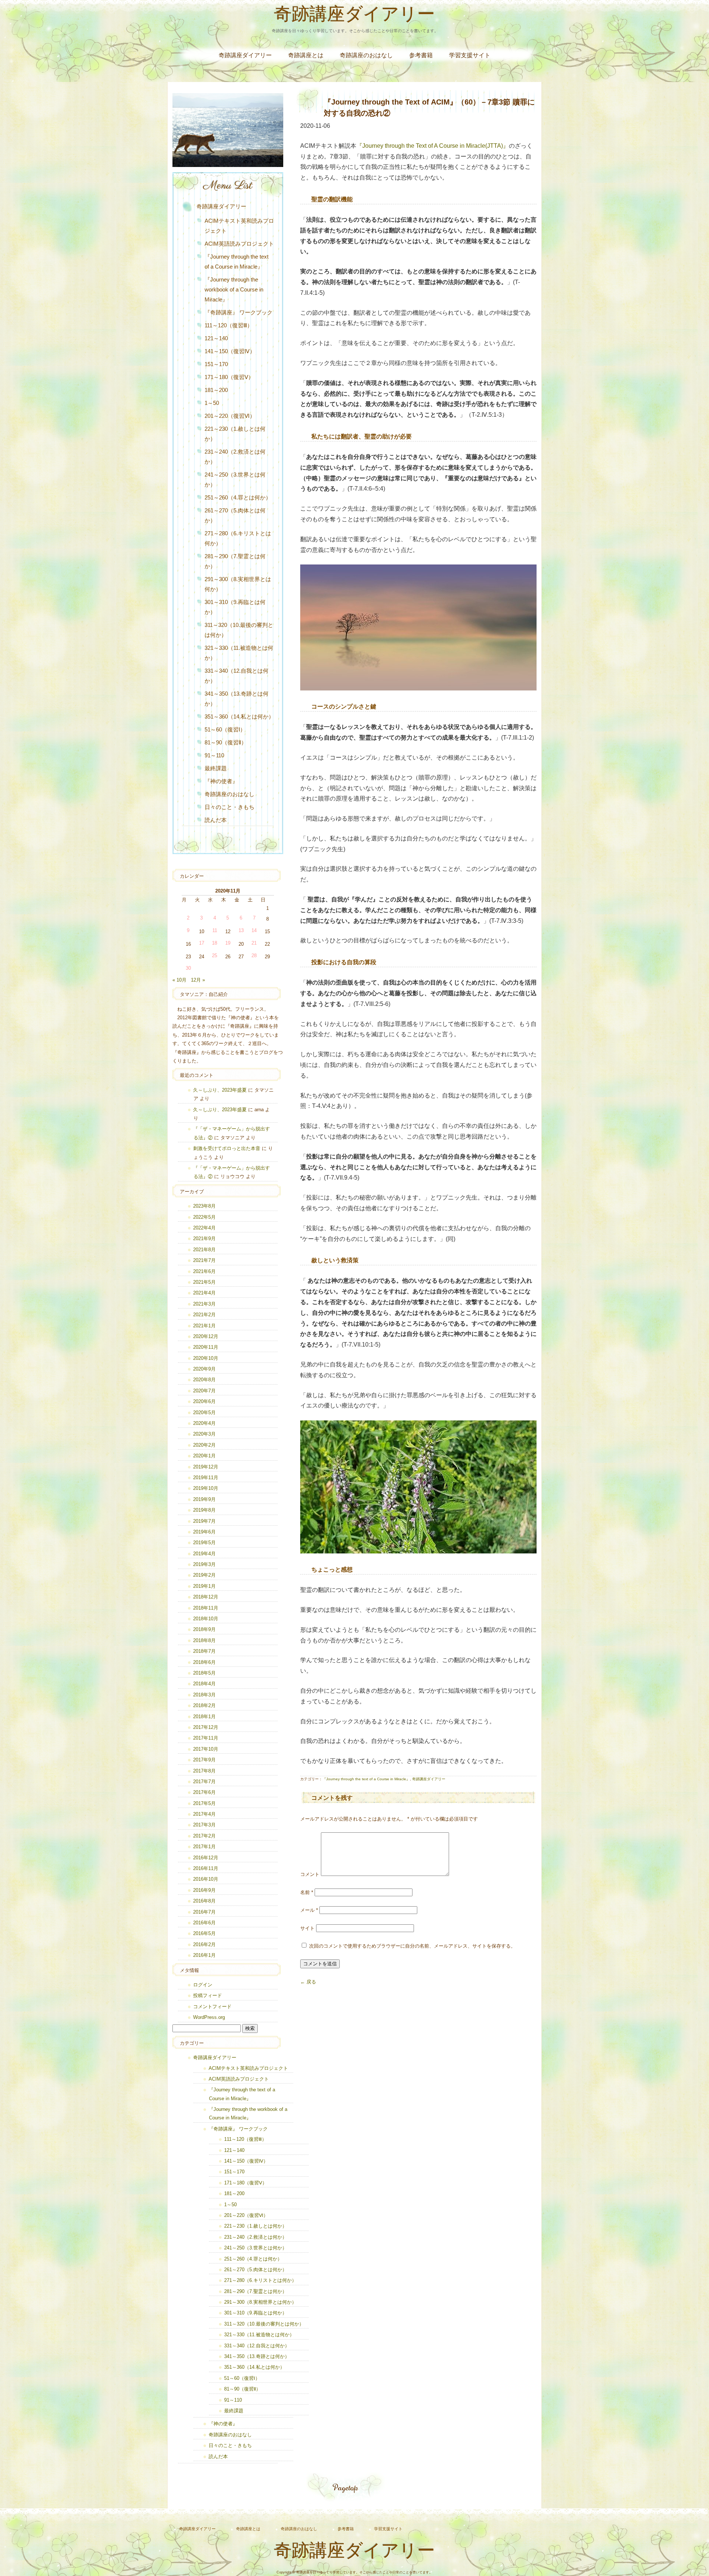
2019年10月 (206, 1488)
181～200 (216, 390)
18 (215, 943)
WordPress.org (209, 2017)
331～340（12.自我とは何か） (237, 676)
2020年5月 (204, 1412)
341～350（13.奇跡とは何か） (237, 699)
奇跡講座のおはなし (366, 55)
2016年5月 (204, 1933)
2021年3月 (204, 1304)
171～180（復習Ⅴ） (229, 377)
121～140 (216, 338)
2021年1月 (204, 1326)
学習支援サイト (470, 55)
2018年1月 (204, 1717)
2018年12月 (206, 1597)
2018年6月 (204, 1662)
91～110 (214, 755)
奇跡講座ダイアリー (354, 16)
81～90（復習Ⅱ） (226, 742)
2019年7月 (204, 1521)
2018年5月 (204, 1673)
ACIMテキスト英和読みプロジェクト (239, 226)
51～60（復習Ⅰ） (225, 729)
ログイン (203, 1985)
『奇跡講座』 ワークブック (239, 312)
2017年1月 (204, 1847)
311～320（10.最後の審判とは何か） (239, 630)
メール (309, 1910)
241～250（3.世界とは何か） (235, 480)
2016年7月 (204, 1912)
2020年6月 (204, 1401)
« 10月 (179, 980)
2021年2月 (204, 1315)
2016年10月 (206, 1879)
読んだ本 (216, 820)
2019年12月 (206, 1467)
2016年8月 (204, 1901)
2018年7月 (204, 1651)
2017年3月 (204, 1825)
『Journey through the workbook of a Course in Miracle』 (234, 289)
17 (202, 943)
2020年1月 (204, 1456)
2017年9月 (204, 1760)
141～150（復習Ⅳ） (230, 351)
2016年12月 (206, 1858)
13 (241, 930)
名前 (307, 1892)
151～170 (216, 364)
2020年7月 (204, 1391)
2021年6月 (204, 1271)
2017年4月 (204, 1814)
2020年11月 (206, 1347)
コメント (310, 1874)
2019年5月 (204, 1543)
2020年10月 (206, 1358)
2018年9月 (204, 1629)
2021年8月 (204, 1250)
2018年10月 (206, 1619)
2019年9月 (204, 1499)
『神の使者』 (221, 781)
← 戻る (308, 1982)
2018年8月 (204, 1640)
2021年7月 (204, 1260)
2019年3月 (204, 1564)
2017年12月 (206, 1727)
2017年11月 (206, 1738)
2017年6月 (204, 1792)
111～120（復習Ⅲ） (229, 325)
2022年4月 (204, 1228)
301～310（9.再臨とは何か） (235, 607)
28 (254, 956)
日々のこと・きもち (230, 807)
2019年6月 (204, 1532)
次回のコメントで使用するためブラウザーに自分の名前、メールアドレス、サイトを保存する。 (412, 1946)
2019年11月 (206, 1478)
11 (215, 930)
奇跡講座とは (306, 55)
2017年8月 (204, 1771)
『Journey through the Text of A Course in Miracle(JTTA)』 (433, 146)
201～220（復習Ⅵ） (230, 416)
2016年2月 (204, 1944)
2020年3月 (204, 1434)
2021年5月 (204, 1282)
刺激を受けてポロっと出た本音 (227, 1148)
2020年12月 (206, 1336)
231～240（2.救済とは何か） (235, 457)
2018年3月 (204, 1695)
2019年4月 (204, 1554)
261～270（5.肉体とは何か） (235, 515)
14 (254, 930)
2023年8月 (204, 1206)
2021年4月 (204, 1293)
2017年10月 (206, 1749)
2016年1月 (204, 1955)
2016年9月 (204, 1890)
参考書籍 (421, 55)
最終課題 (216, 768)
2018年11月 (206, 1608)
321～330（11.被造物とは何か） (239, 653)
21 (254, 943)
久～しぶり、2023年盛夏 (220, 1090)
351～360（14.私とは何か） (239, 716)
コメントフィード (212, 2007)
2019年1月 (204, 1586)
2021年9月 (204, 1238)
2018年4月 (204, 1684)
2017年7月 (204, 1782)
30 (188, 968)
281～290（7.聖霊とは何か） (235, 561)
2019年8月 (204, 1510)
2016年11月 (206, 1868)
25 (215, 956)
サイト (307, 1928)
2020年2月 (204, 1445)
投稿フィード (208, 1995)
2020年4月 (204, 1423)
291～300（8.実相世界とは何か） (238, 584)
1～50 (212, 403)
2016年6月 (204, 1923)
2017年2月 (204, 1836)
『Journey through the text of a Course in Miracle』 (366, 1779)
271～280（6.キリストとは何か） (238, 538)
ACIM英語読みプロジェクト (239, 244)
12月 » (198, 980)
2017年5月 (204, 1803)
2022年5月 (204, 1217)
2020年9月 (204, 1369)
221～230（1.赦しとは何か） (235, 434)
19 (228, 943)
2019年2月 (204, 1575)
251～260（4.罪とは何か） (238, 497)
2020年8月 (204, 1380)
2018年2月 (204, 1705)
